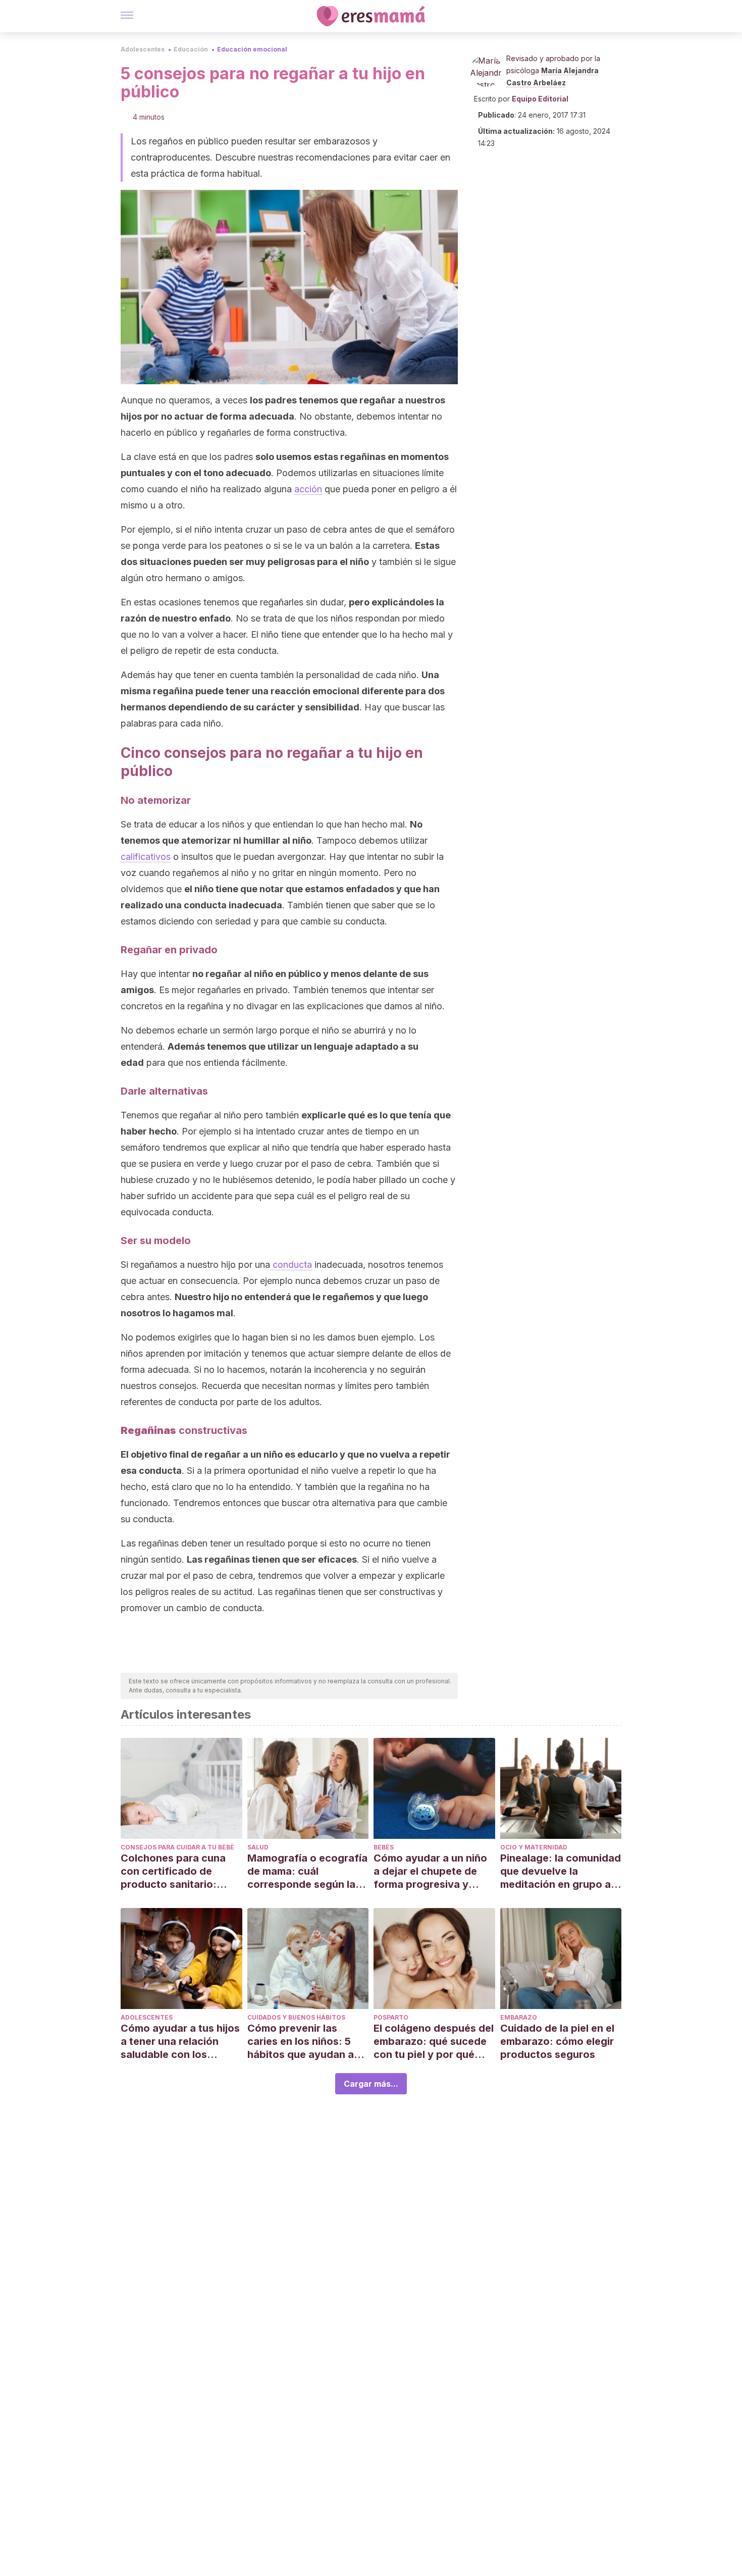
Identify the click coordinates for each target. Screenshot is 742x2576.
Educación (191, 49)
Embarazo (519, 2017)
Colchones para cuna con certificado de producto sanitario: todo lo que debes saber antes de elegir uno (181, 1871)
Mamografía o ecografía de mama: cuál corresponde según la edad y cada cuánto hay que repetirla (307, 1871)
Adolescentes (143, 49)
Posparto (391, 2017)
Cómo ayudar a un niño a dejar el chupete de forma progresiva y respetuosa (430, 1871)
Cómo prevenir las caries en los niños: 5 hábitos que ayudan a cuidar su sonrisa (301, 2042)
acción (308, 489)
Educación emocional (252, 49)
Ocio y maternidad (534, 1847)
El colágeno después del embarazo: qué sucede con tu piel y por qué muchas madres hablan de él (434, 2042)
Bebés (384, 1847)
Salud (258, 1847)
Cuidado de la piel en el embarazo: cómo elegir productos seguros (557, 2041)
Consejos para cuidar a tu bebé (177, 1847)
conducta (291, 1265)
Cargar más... (371, 2084)
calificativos (146, 857)
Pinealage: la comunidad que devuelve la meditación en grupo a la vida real (561, 1871)
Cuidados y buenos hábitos (296, 2017)
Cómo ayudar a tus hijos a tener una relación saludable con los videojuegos (180, 2042)
